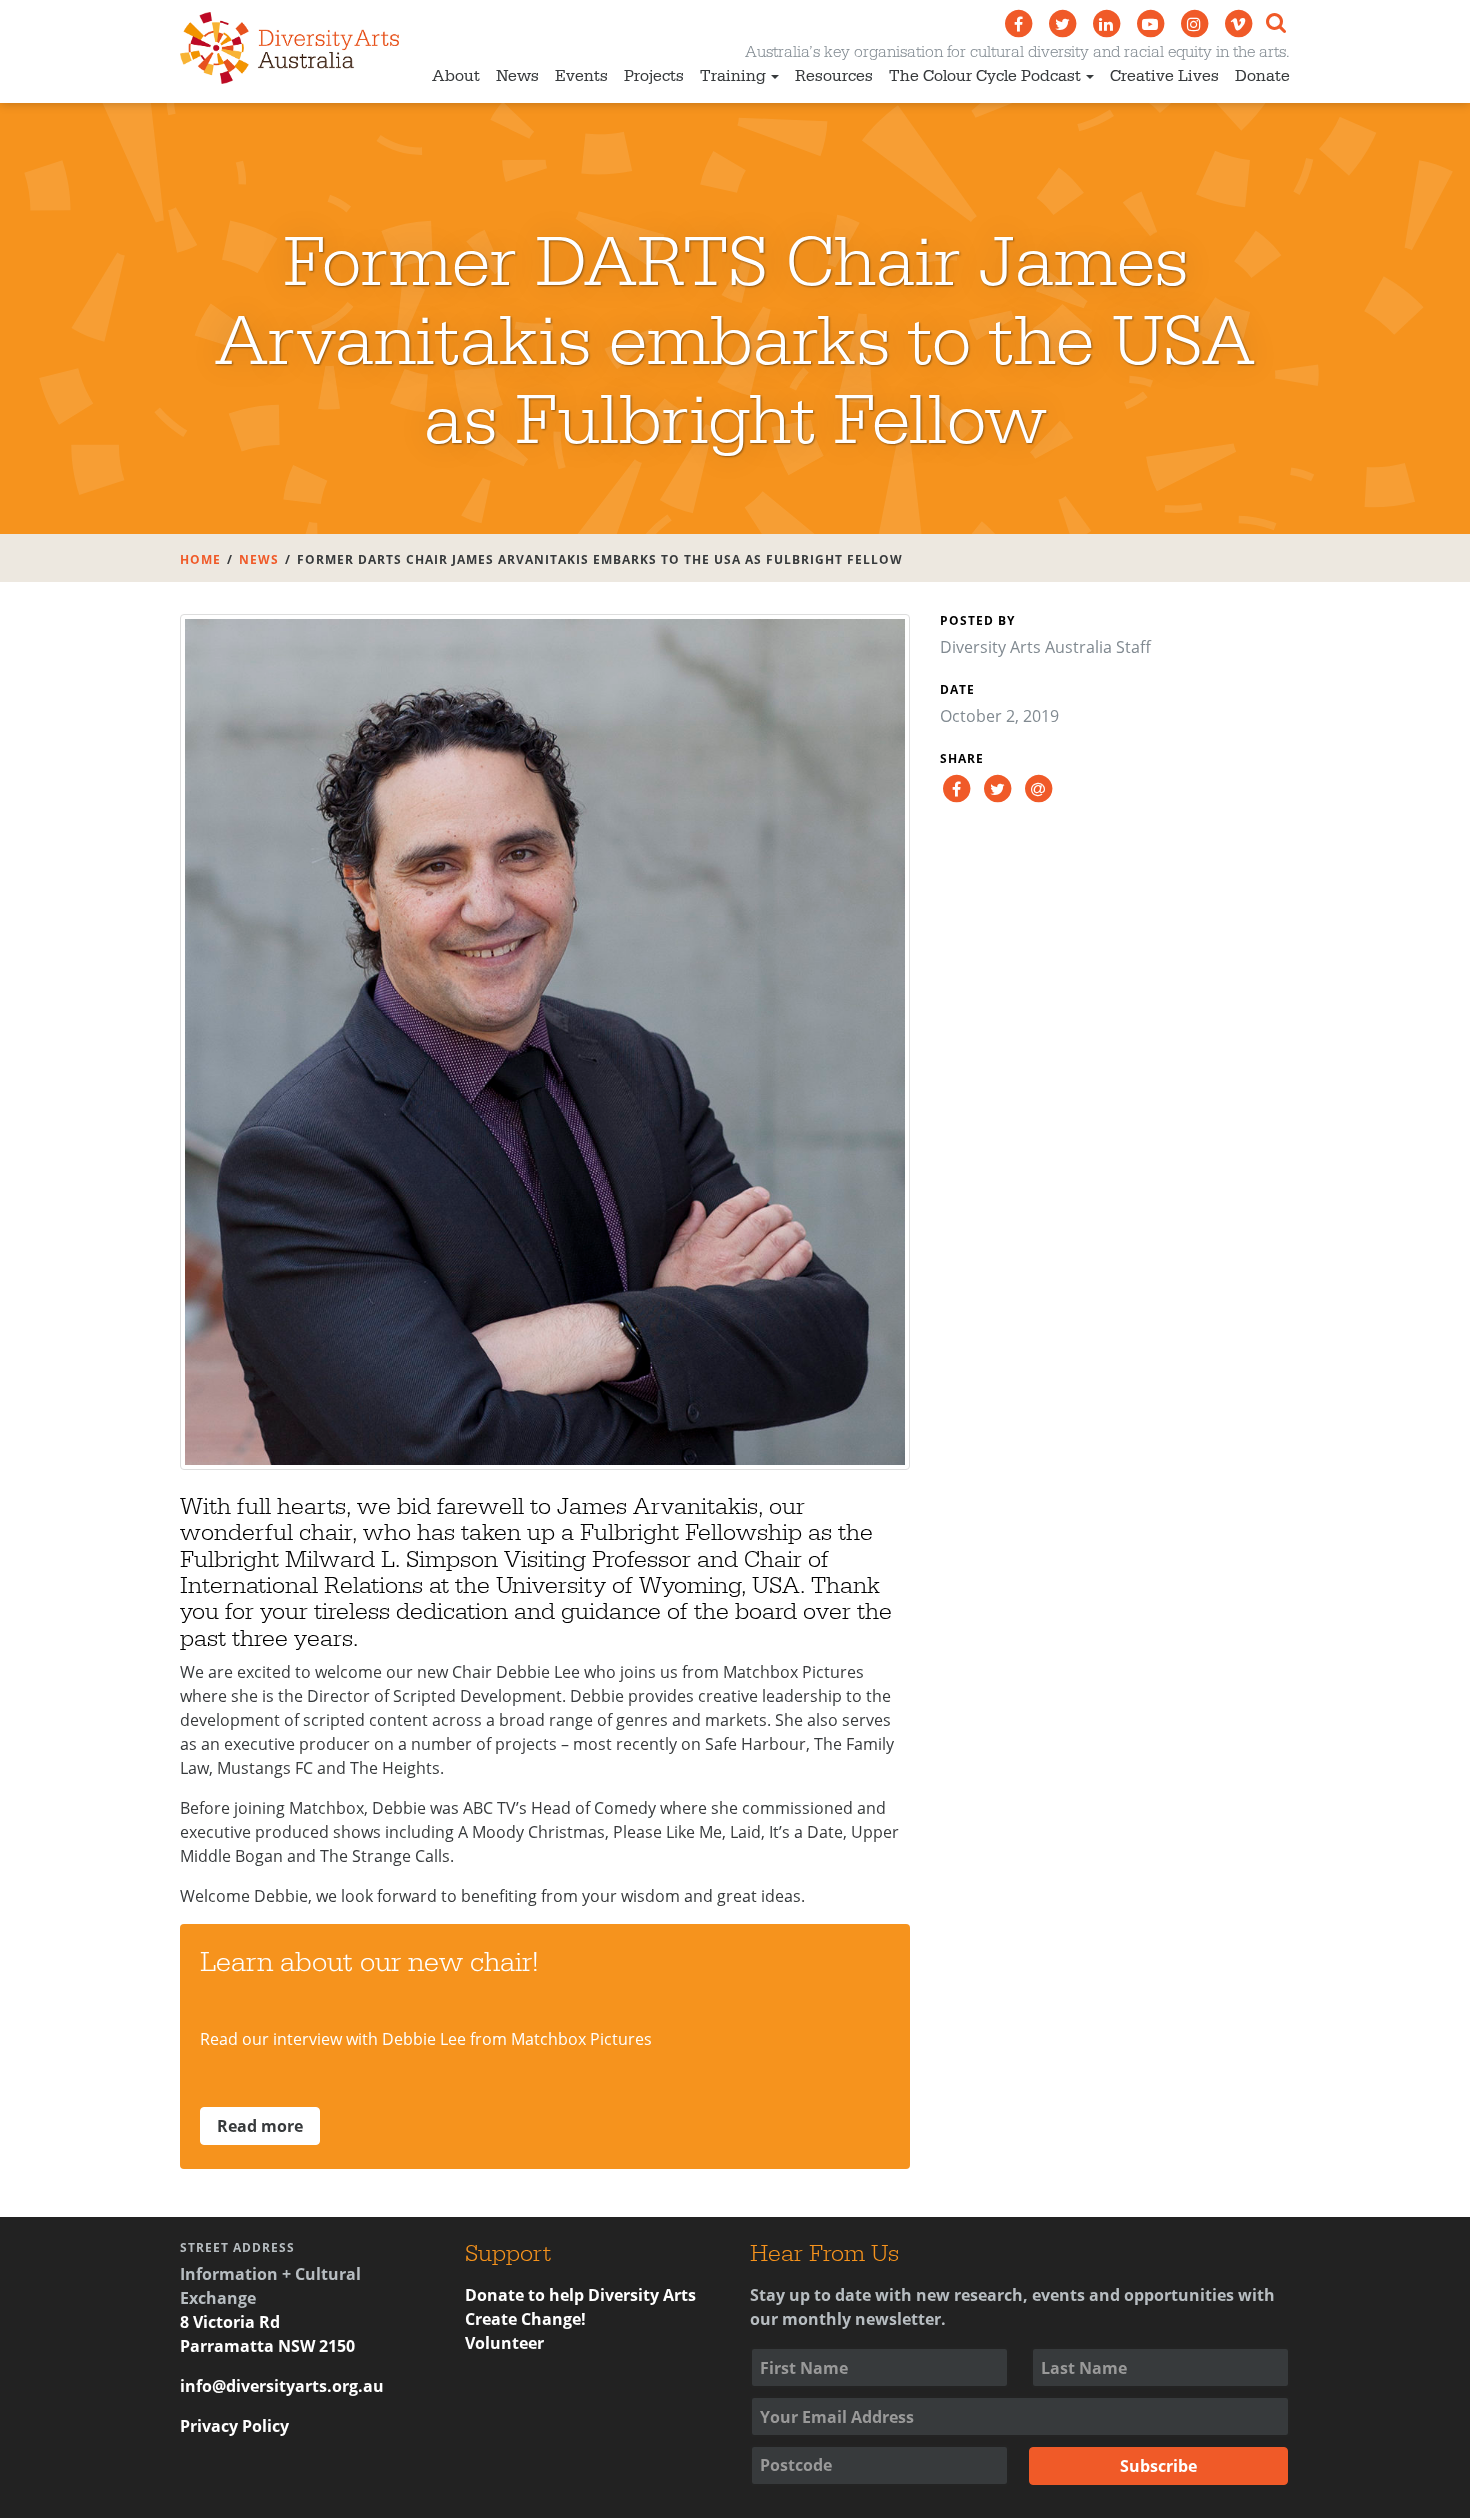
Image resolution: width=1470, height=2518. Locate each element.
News (517, 76)
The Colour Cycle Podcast (985, 76)
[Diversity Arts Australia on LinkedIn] (1106, 24)
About (456, 76)
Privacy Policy (234, 2426)
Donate (1262, 76)
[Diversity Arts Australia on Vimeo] (1238, 24)
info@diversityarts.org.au (282, 2386)
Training (733, 76)
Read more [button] (260, 2126)
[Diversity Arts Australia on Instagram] (1194, 24)
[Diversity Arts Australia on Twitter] (1062, 24)
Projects (654, 76)
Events (581, 76)
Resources (834, 76)
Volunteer (504, 2343)
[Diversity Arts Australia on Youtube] (1150, 24)
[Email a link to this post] (1038, 787)
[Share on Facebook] (956, 787)
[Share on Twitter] (997, 787)
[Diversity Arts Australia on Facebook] (1018, 24)
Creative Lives (1164, 76)
